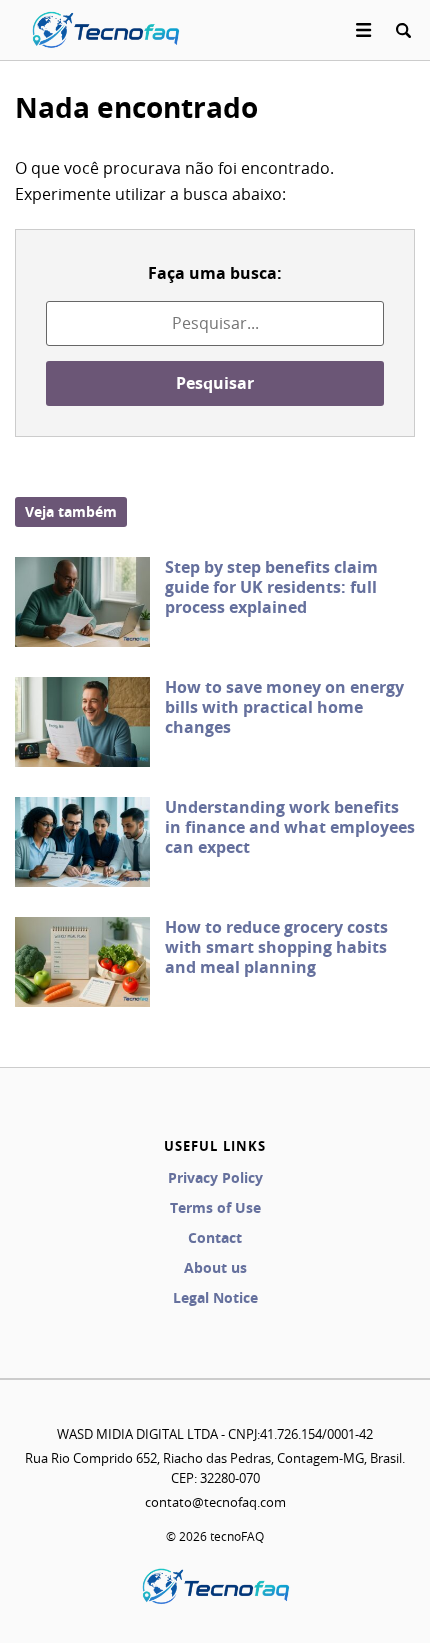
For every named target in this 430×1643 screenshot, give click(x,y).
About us (215, 1267)
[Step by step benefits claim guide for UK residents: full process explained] (82, 602)
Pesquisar (215, 383)
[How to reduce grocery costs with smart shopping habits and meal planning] (82, 962)
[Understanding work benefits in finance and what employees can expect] (82, 842)
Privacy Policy (215, 1177)
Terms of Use (215, 1207)
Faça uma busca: (215, 273)
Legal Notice (215, 1297)
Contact (215, 1237)
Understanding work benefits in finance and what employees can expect (290, 827)
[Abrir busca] (403, 30)
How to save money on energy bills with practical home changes (284, 707)
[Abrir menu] (364, 30)
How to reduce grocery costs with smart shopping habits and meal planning (276, 947)
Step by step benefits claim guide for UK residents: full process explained (271, 587)
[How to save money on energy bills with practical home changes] (82, 722)
